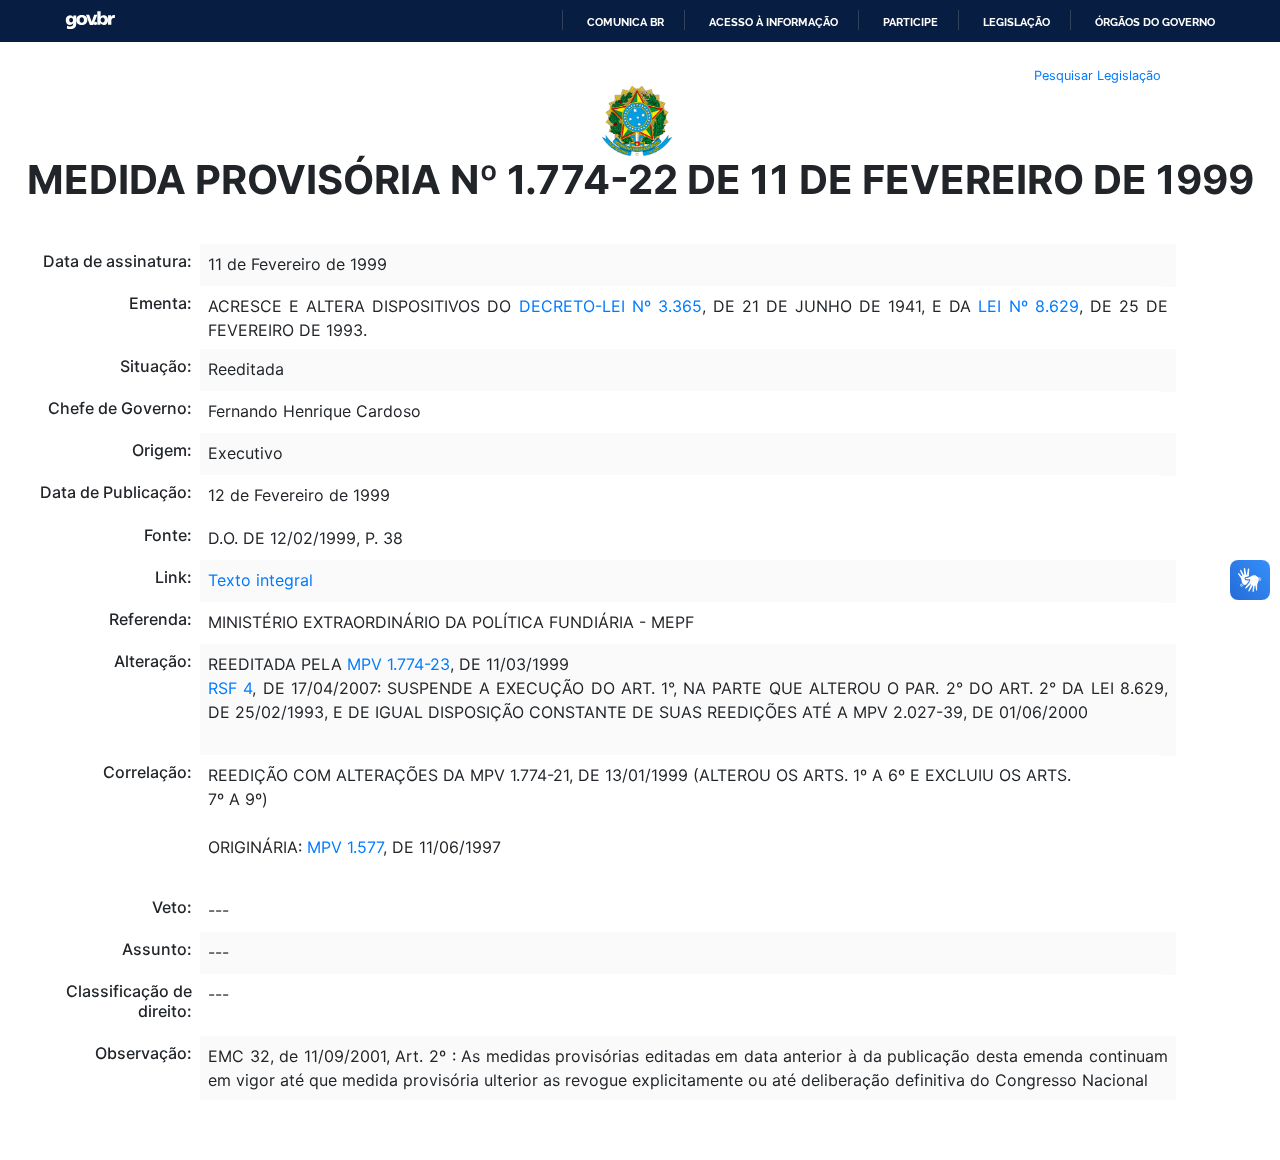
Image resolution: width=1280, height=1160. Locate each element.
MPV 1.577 (345, 847)
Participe (910, 22)
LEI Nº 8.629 (1028, 306)
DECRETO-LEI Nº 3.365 (610, 306)
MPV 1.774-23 (398, 664)
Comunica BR (625, 22)
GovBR (90, 20)
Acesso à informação (773, 22)
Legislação (1016, 22)
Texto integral (260, 580)
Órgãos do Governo (1155, 22)
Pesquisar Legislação (1097, 75)
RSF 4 (230, 688)
